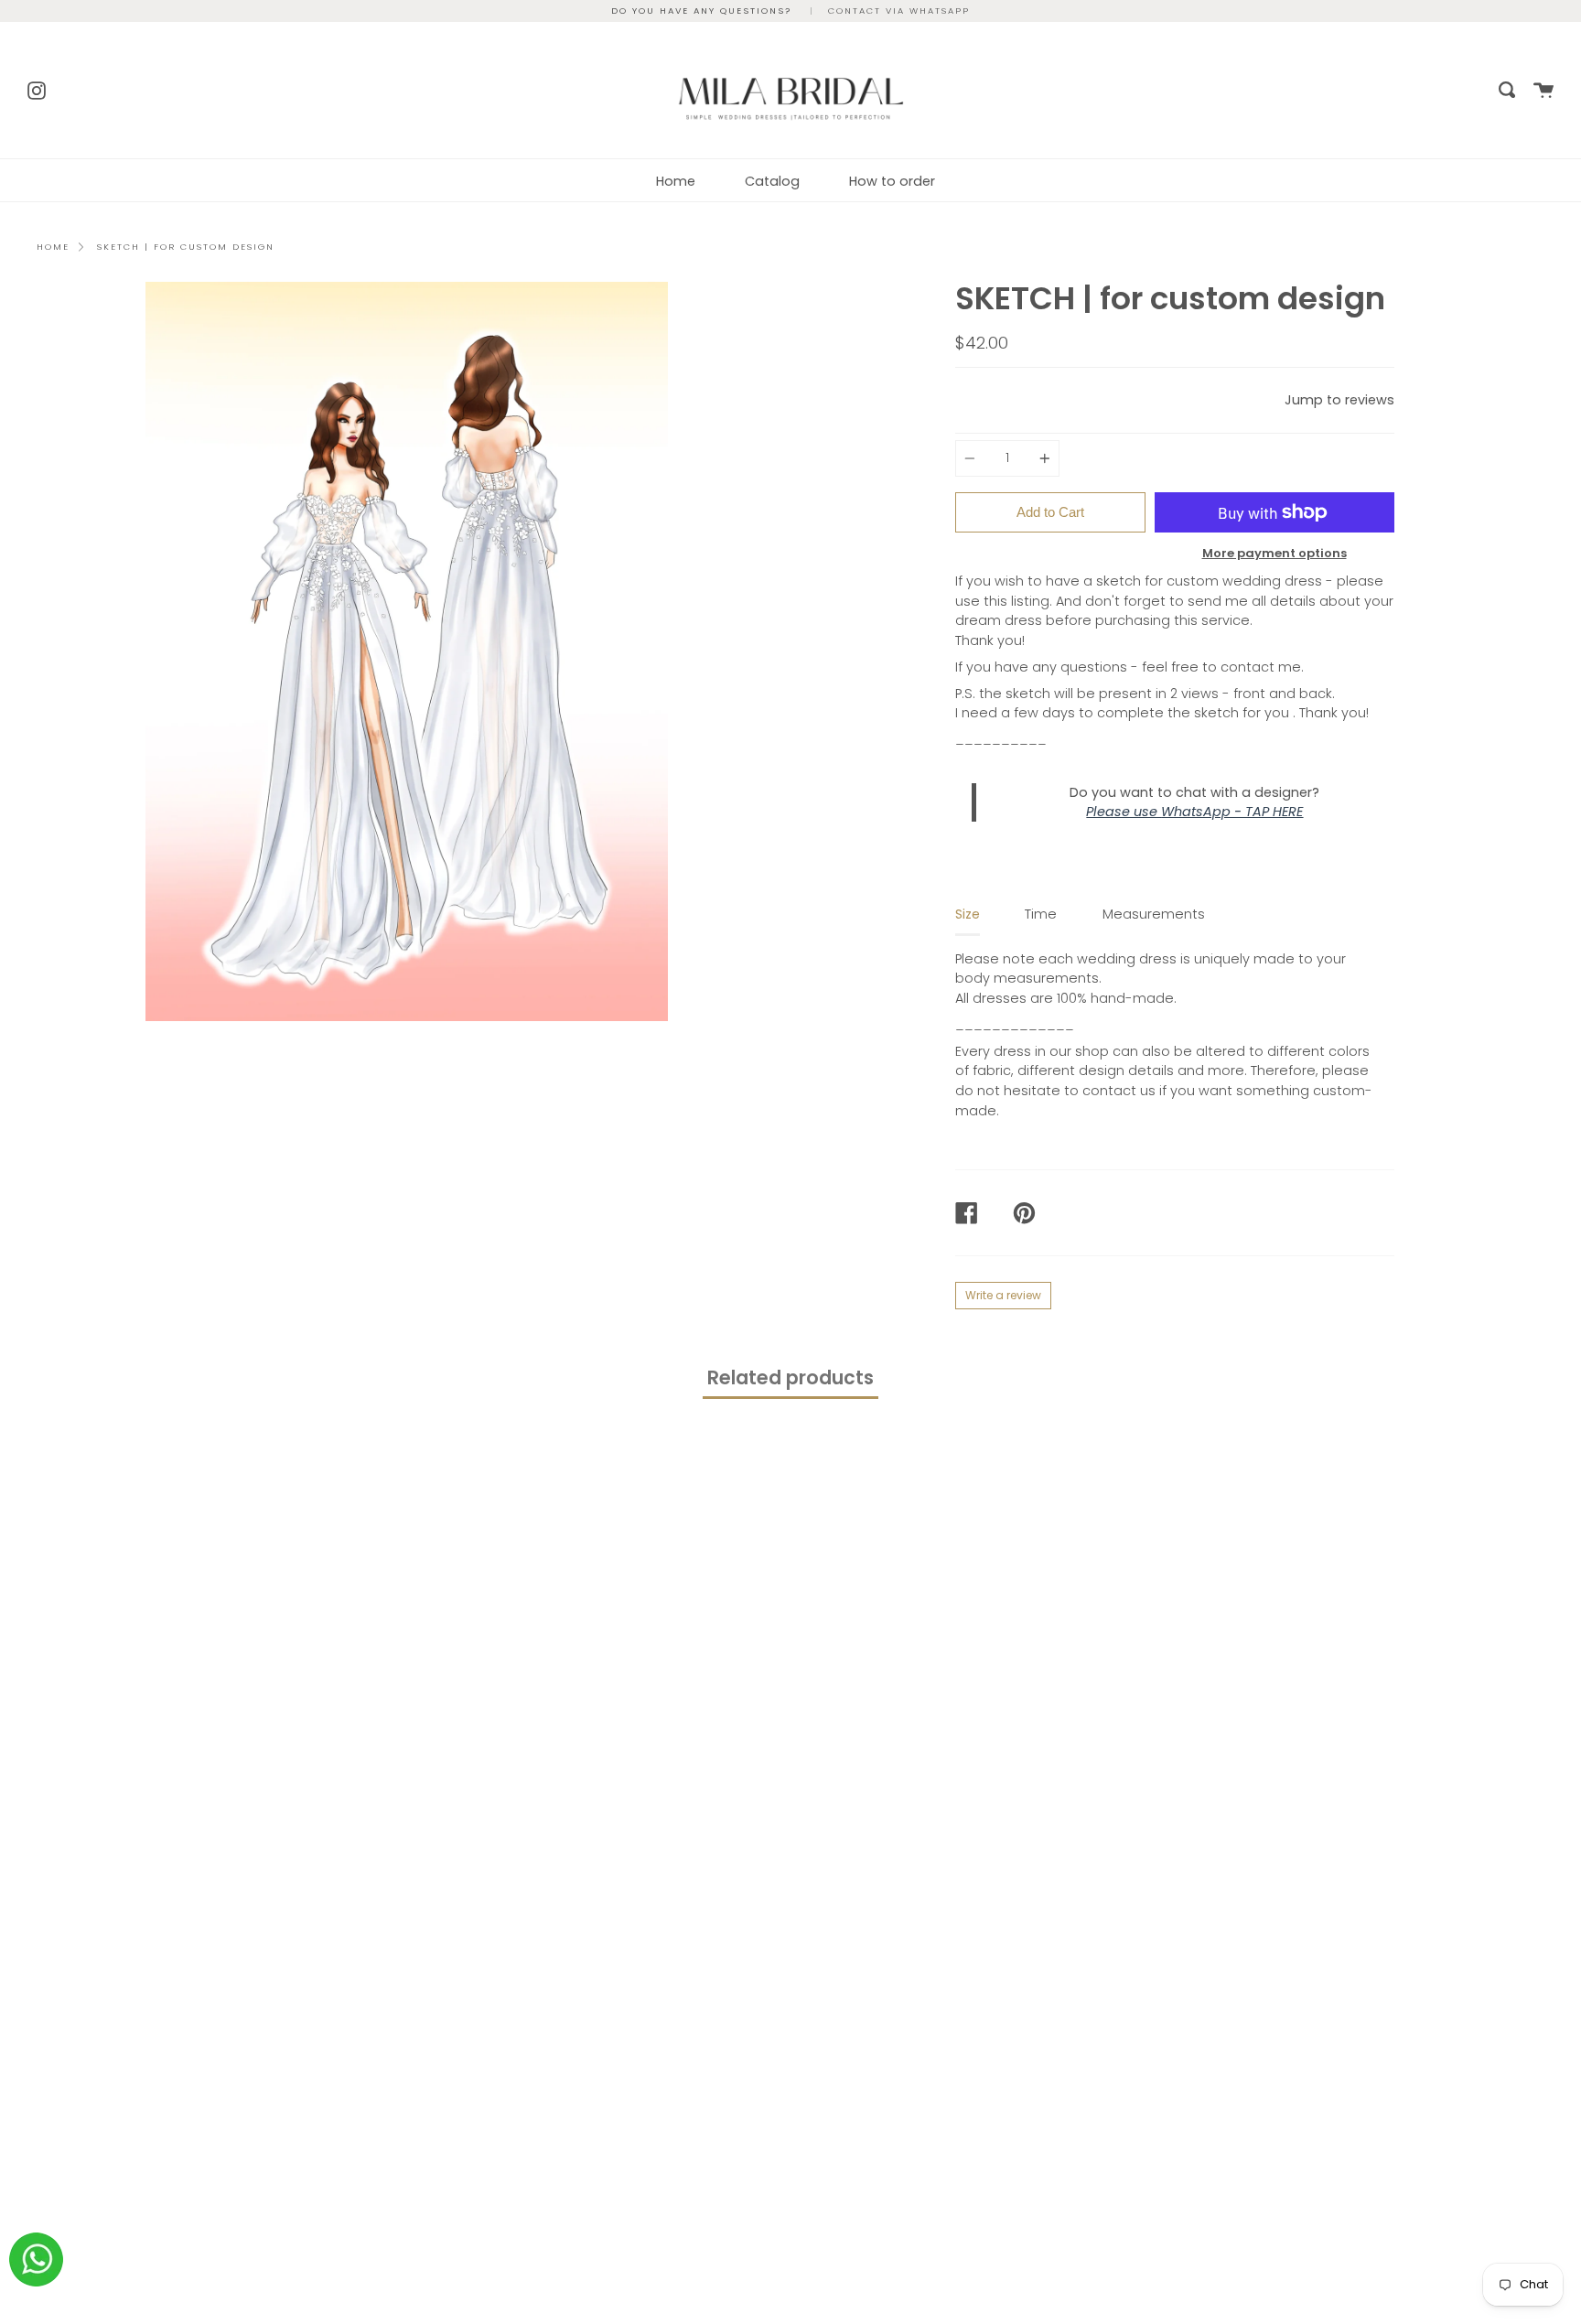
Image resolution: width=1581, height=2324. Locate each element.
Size (968, 914)
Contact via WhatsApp (899, 11)
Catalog (772, 181)
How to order (892, 181)
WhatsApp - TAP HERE (1232, 812)
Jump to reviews (1339, 400)
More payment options (1274, 553)
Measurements (1154, 914)
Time (1041, 914)
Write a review (1003, 1295)
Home (676, 181)
